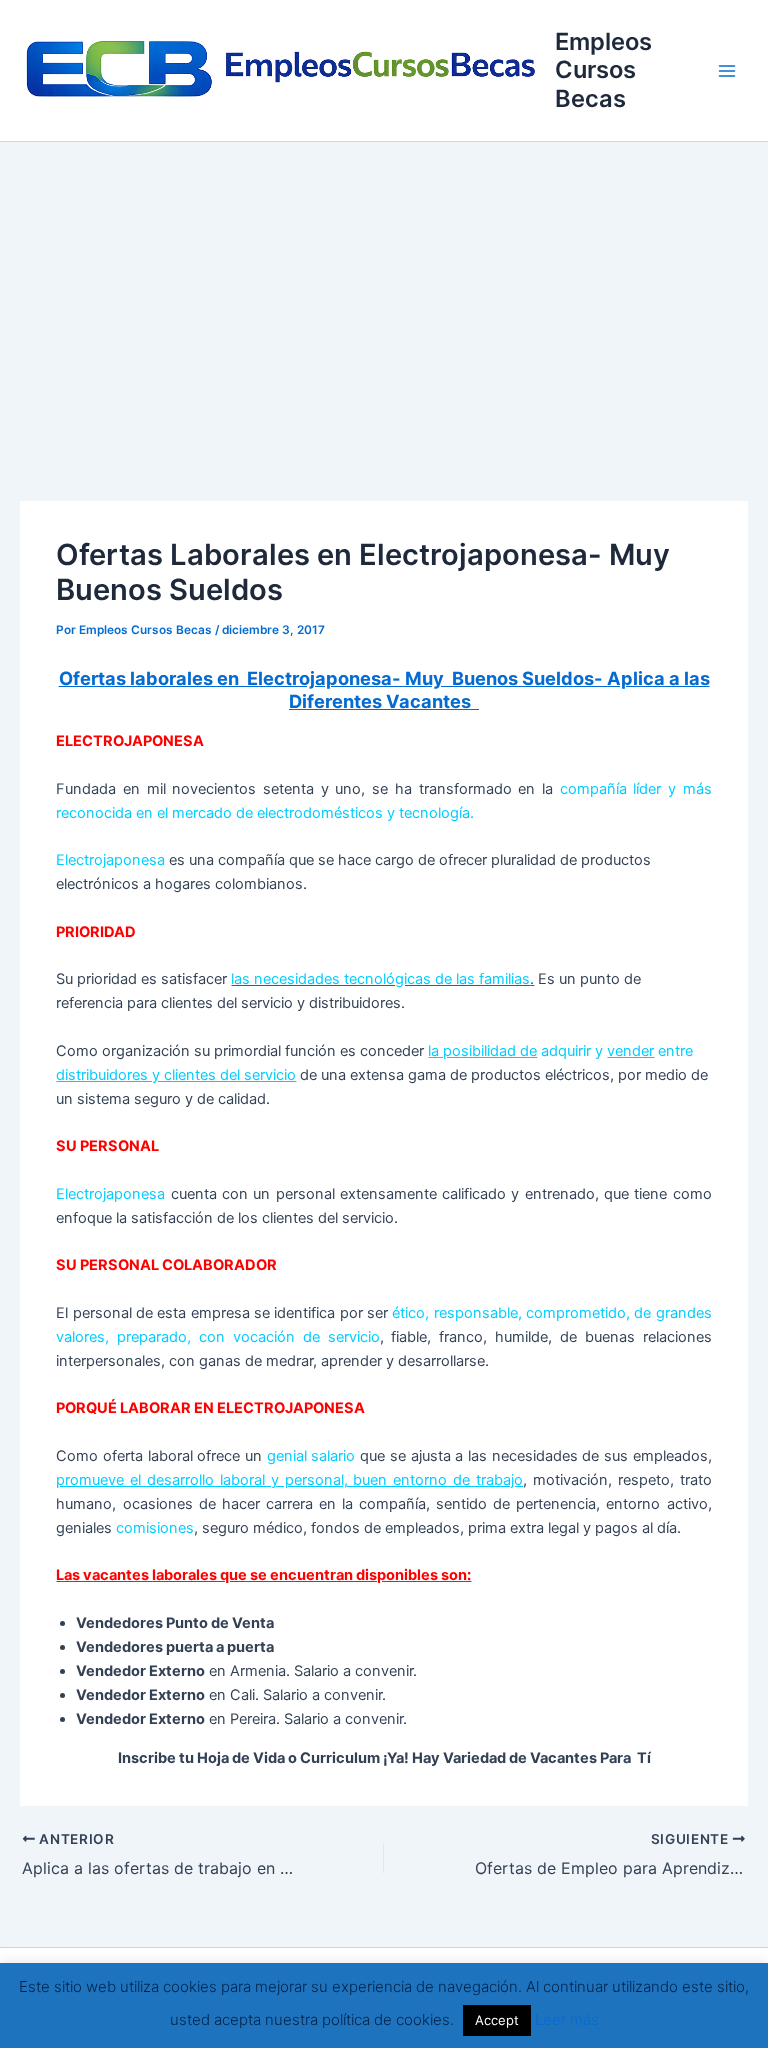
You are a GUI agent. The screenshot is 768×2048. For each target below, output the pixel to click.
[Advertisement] (384, 292)
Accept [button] (497, 2020)
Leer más (567, 2019)
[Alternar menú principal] (727, 71)
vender (630, 1051)
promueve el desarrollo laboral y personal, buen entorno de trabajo (289, 1480)
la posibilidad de (482, 1051)
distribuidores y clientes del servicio (176, 1075)
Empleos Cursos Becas (603, 70)
